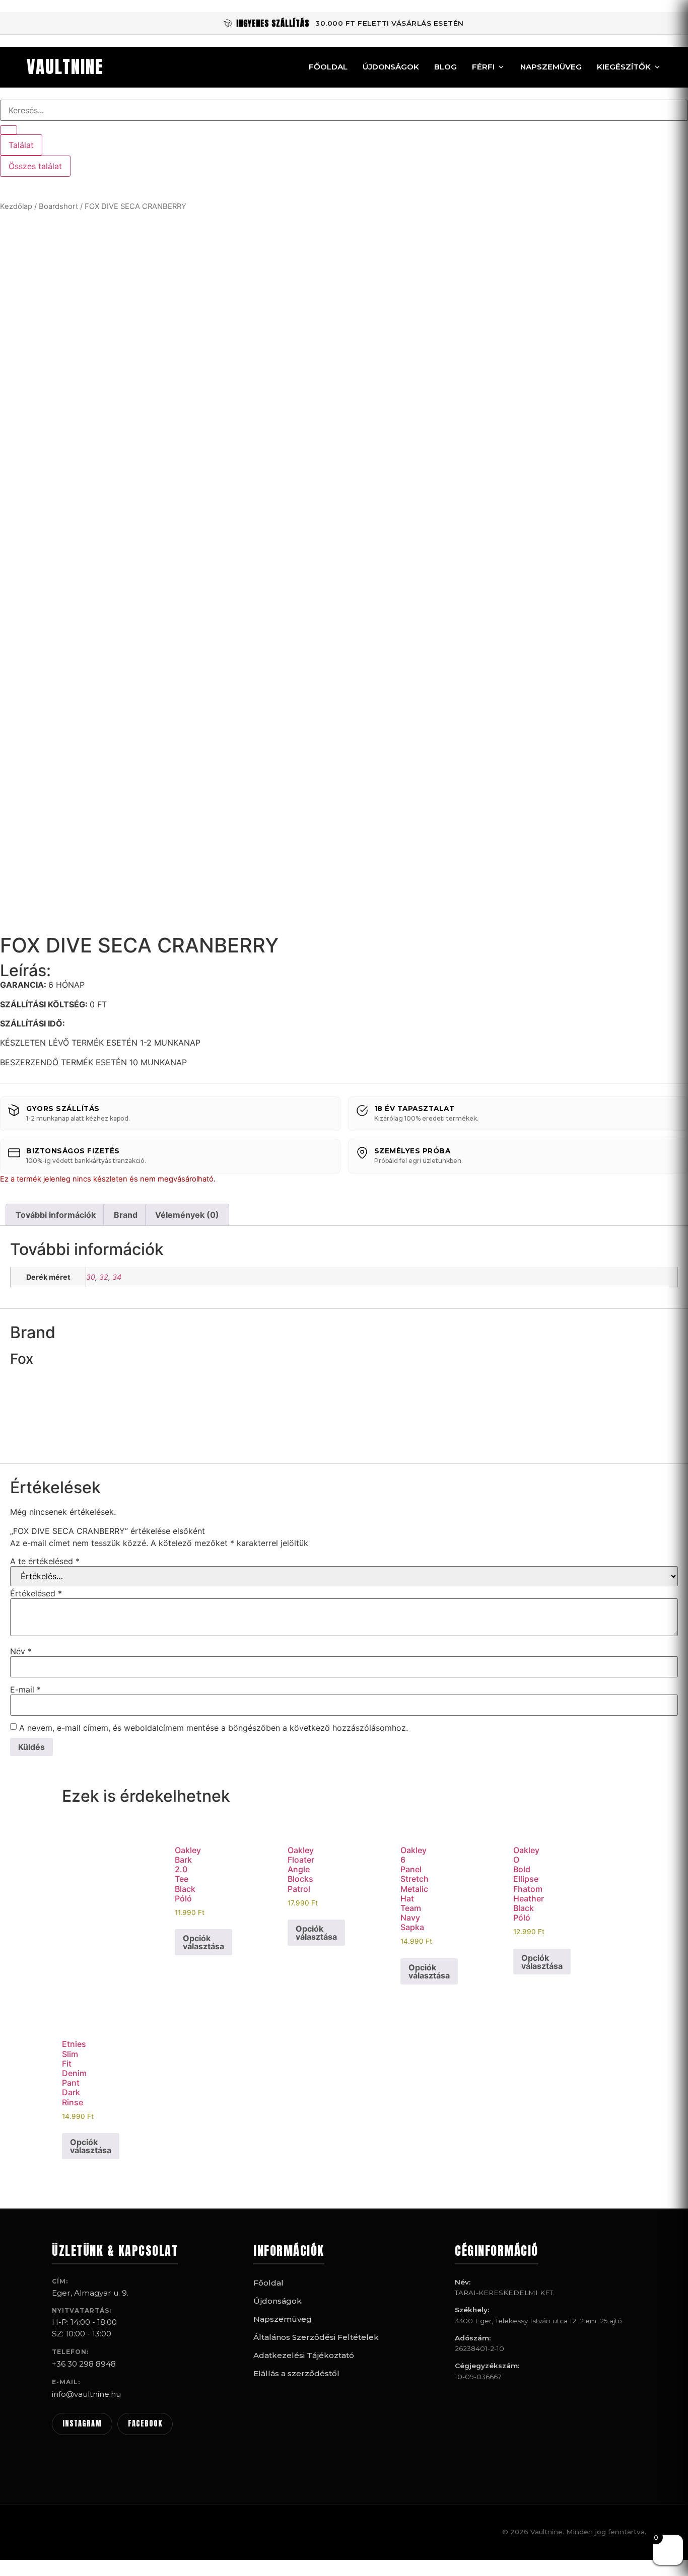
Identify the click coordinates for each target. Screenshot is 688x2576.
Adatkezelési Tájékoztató (304, 2355)
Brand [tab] (126, 1215)
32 (104, 1277)
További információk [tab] (56, 1215)
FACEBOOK (145, 2423)
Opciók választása (203, 1942)
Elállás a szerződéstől (296, 2373)
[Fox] (48, 1448)
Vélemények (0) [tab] (187, 1215)
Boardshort (58, 206)
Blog (445, 67)
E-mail (25, 1689)
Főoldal (328, 67)
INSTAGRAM (82, 2423)
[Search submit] (9, 130)
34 (117, 1277)
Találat (21, 145)
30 (91, 1277)
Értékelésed (36, 1593)
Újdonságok (391, 67)
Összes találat (35, 166)
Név (21, 1651)
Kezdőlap (16, 206)
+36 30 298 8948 (84, 2364)
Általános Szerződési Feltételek (316, 2337)
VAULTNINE (65, 67)
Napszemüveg (551, 67)
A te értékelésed (45, 1561)
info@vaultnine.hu (86, 2394)
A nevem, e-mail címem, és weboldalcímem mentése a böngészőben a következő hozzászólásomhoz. (214, 1728)
